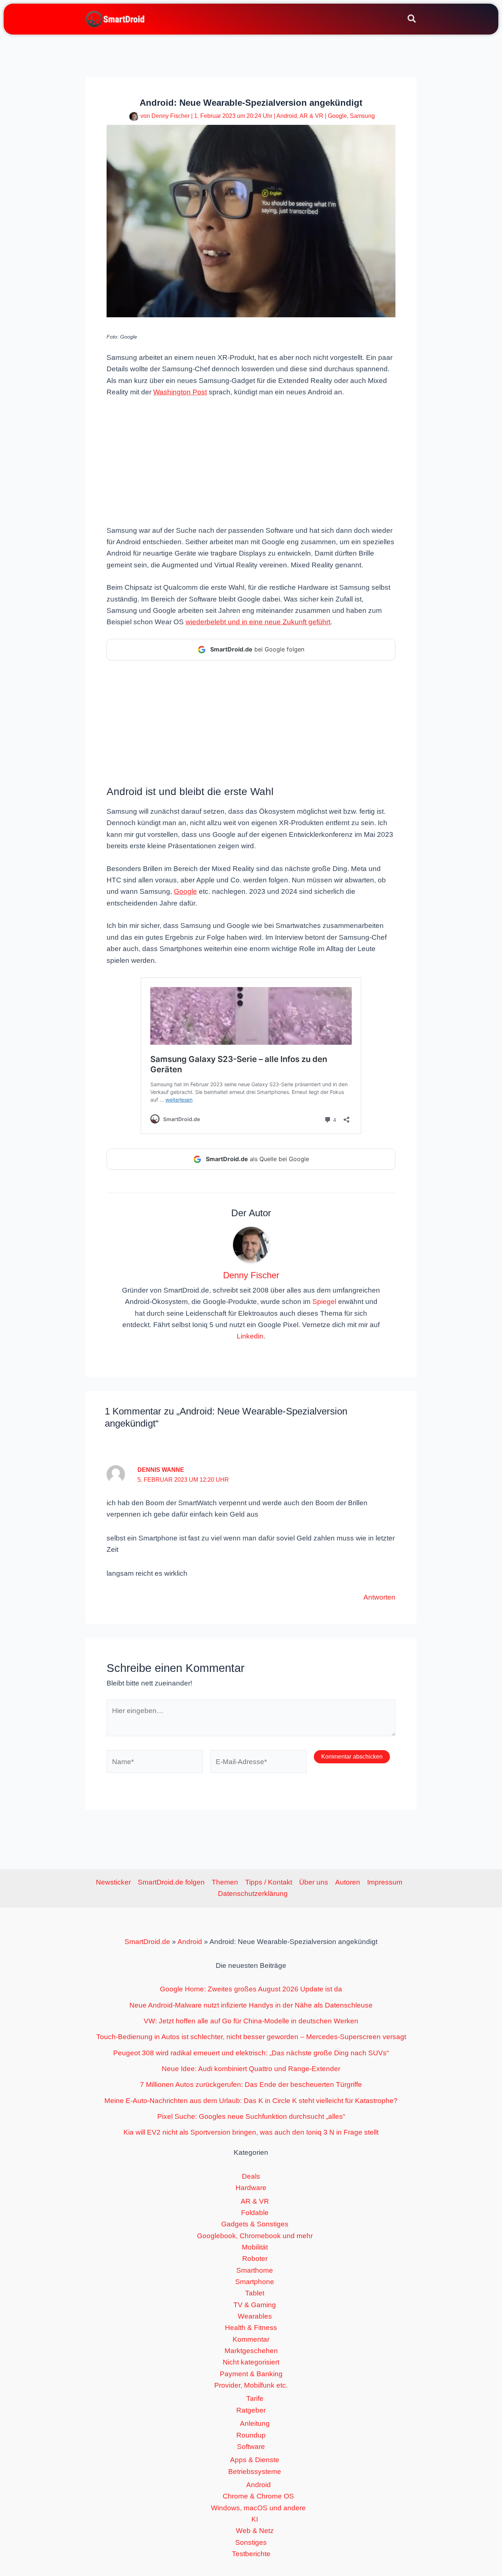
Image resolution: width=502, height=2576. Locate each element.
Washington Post (180, 392)
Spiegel (324, 1302)
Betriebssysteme (255, 2472)
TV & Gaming (255, 2305)
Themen (225, 1882)
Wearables (255, 2316)
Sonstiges (251, 2542)
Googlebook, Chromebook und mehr (255, 2236)
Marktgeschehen (251, 2351)
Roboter (255, 2259)
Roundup (251, 2435)
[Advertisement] (251, 460)
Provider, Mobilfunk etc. (251, 2385)
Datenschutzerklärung (253, 1894)
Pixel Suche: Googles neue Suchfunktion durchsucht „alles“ (251, 2116)
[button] (412, 20)
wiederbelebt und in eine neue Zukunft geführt (258, 622)
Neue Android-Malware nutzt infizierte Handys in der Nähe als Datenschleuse (251, 2005)
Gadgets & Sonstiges (255, 2224)
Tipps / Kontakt (269, 1882)
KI (255, 2519)
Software (251, 2447)
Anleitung (255, 2423)
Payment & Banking (251, 2374)
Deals (251, 2176)
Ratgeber (251, 2410)
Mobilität (255, 2247)
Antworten (379, 1597)
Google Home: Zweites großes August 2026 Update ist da (251, 1989)
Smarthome (255, 2270)
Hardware (251, 2188)
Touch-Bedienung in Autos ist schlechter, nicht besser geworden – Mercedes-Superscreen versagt (251, 2037)
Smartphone (255, 2282)
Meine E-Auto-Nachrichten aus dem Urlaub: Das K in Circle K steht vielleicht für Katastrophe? (251, 2101)
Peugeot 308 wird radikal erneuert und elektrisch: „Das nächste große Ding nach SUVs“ (251, 2053)
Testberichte (251, 2554)
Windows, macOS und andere (258, 2508)
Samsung (362, 116)
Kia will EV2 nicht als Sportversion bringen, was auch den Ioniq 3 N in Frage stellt (251, 2132)
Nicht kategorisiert (251, 2362)
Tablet (255, 2293)
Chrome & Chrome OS (258, 2496)
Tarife (255, 2398)
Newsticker (113, 1882)
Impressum (385, 1882)
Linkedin (250, 1336)
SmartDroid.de (147, 1942)
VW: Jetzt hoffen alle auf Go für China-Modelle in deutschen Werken (251, 2021)
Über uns (314, 1882)
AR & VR (311, 116)
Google (337, 116)
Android (287, 116)
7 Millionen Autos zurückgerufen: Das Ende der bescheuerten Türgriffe (251, 2084)
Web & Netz (255, 2531)
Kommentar (251, 2339)
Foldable (255, 2213)
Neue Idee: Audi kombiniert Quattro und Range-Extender (251, 2069)
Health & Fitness (251, 2328)
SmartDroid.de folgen (171, 1882)
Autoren (348, 1882)
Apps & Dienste (255, 2460)
